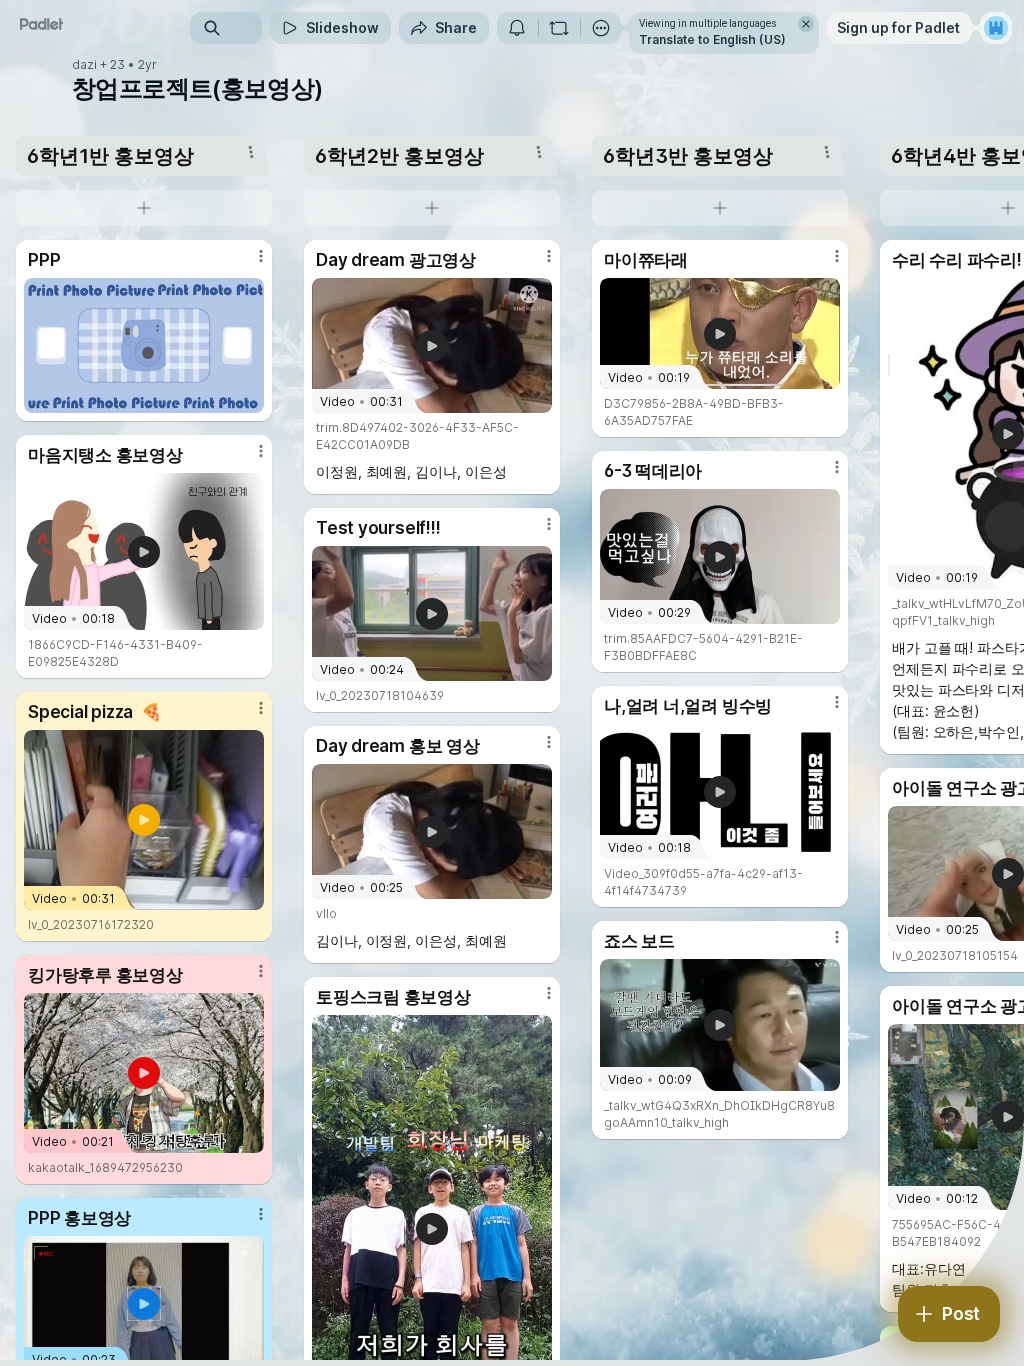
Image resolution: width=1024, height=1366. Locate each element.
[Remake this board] (559, 28)
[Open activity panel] (517, 28)
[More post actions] (248, 264)
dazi (84, 65)
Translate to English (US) (712, 39)
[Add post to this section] (144, 208)
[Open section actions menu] (251, 152)
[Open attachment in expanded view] (144, 345)
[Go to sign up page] (996, 28)
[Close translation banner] (806, 24)
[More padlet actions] (601, 28)
